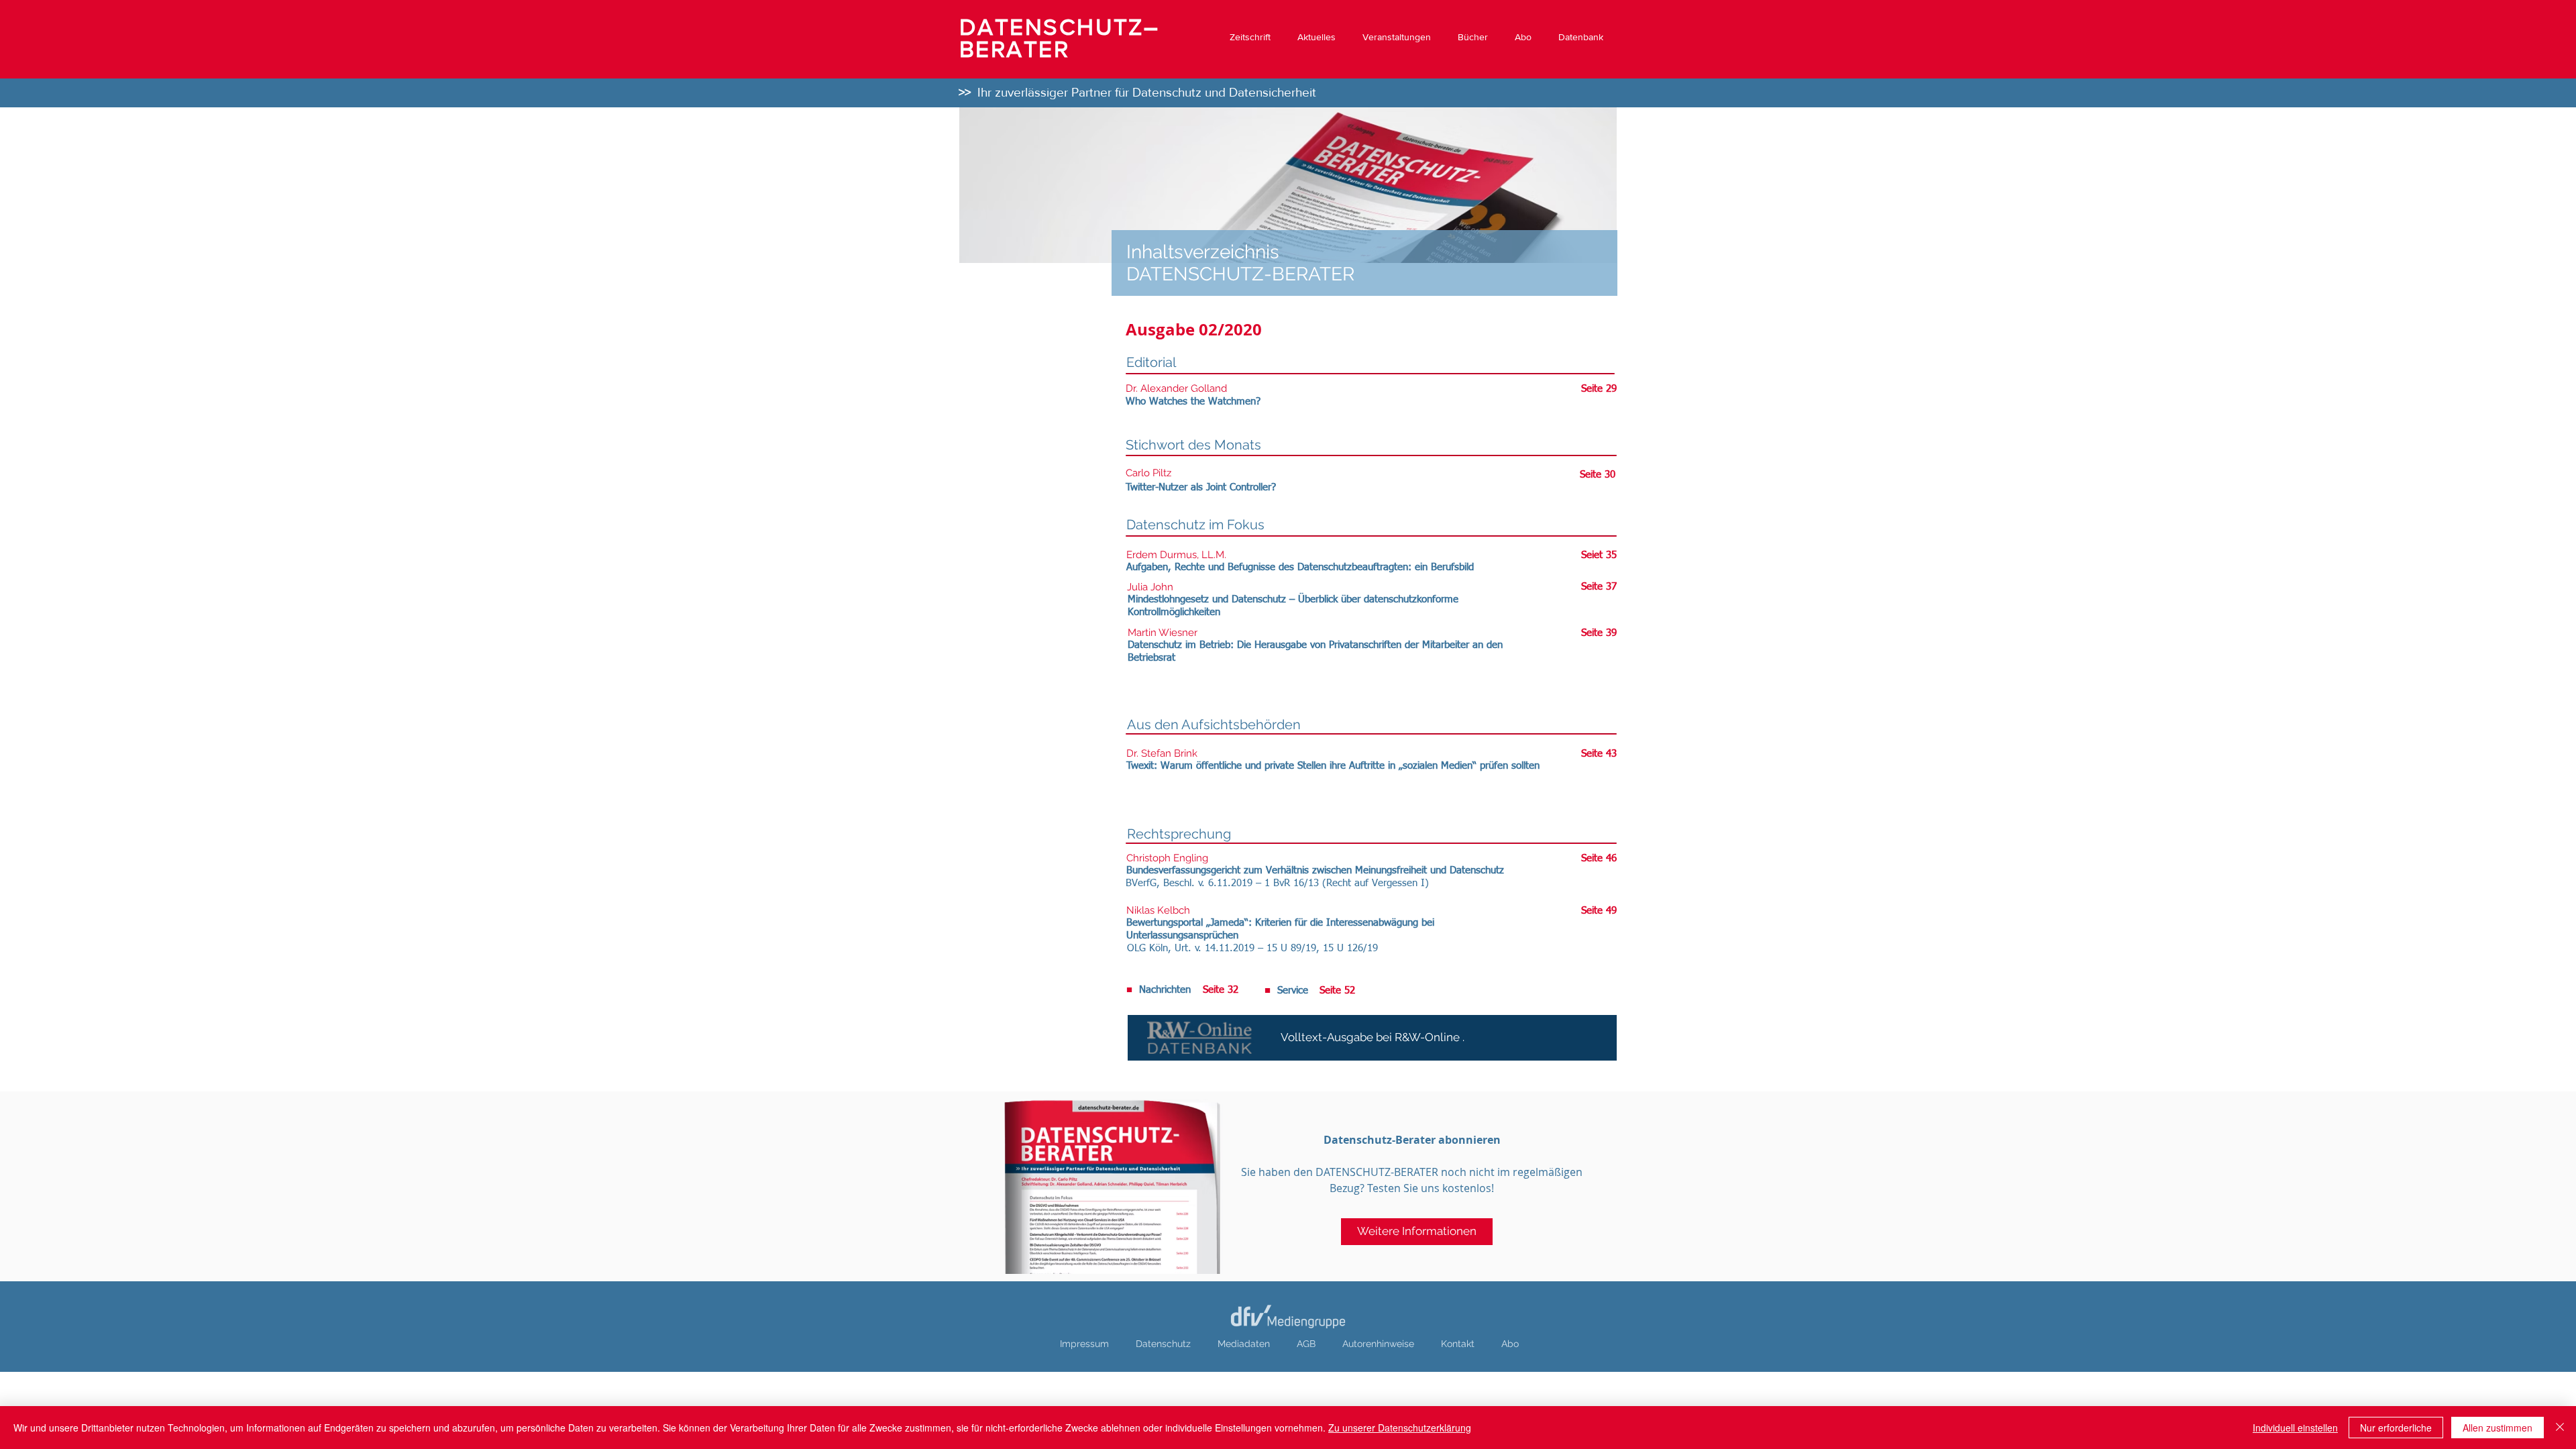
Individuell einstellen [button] (2295, 1428)
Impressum (1084, 1344)
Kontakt (1458, 1344)
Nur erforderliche (2396, 1428)
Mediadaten (1244, 1344)
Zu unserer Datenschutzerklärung (1400, 1428)
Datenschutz (1163, 1344)
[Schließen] (2560, 1428)
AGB (1306, 1344)
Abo (1510, 1344)
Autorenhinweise (1378, 1344)
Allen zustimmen (2498, 1428)
